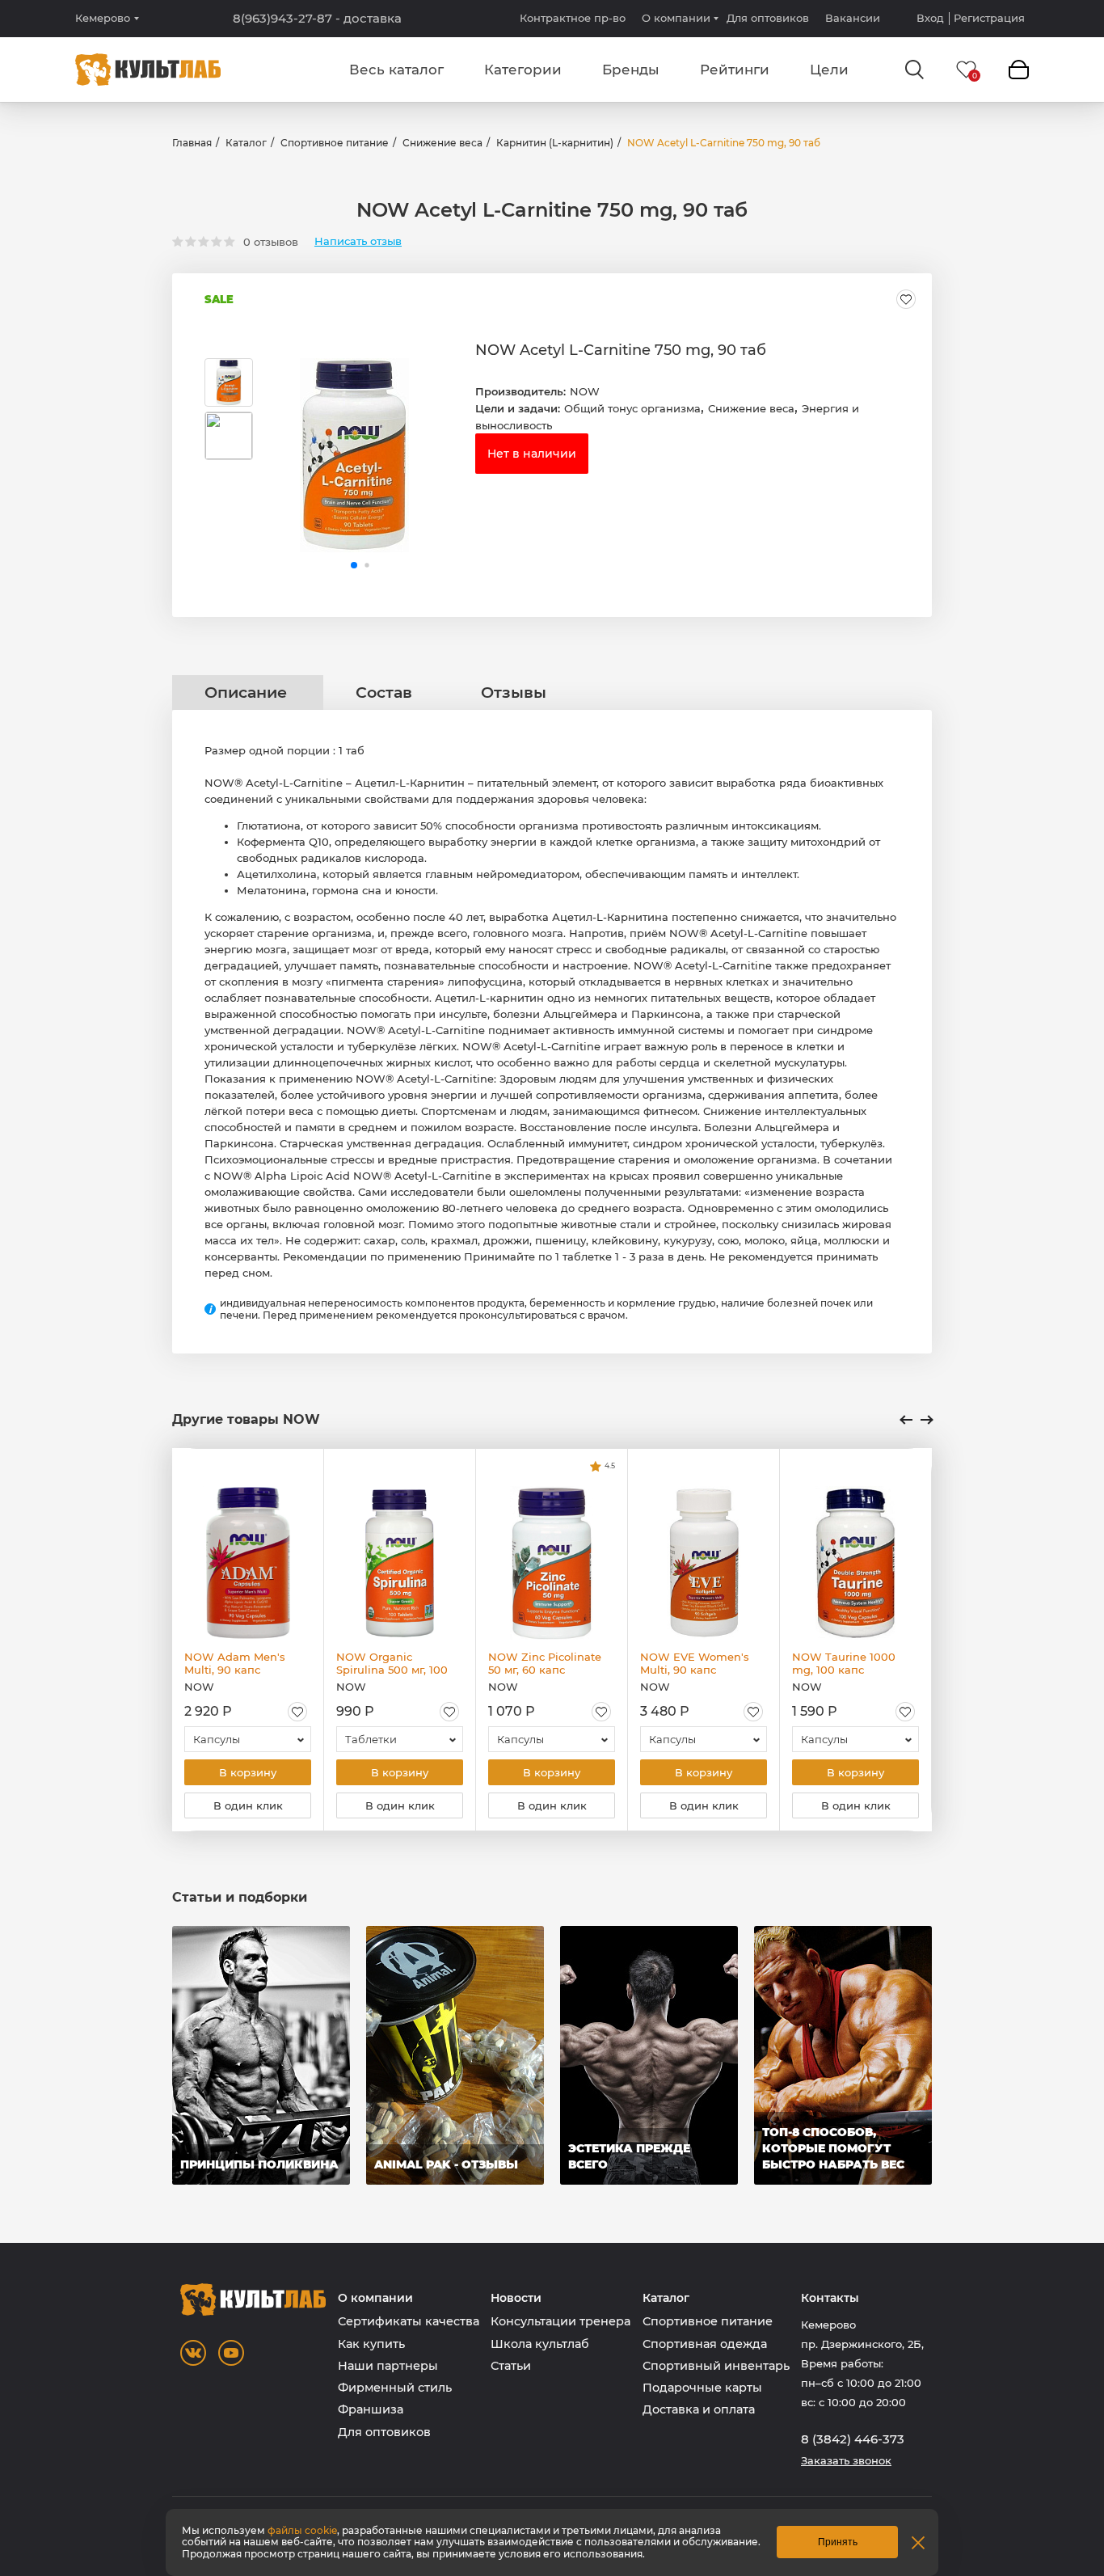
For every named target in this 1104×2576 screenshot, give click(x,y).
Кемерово (103, 18)
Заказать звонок (846, 2461)
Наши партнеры (388, 2366)
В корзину (248, 1772)
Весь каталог (396, 70)
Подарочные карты (702, 2388)
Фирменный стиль (395, 2388)
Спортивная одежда (705, 2344)
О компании (676, 18)
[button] (354, 565)
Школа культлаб (540, 2344)
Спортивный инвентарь (716, 2366)
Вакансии (853, 18)
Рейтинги (735, 70)
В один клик (248, 1805)
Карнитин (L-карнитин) (555, 143)
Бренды (631, 70)
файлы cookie (302, 2530)
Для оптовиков (768, 18)
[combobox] (248, 1739)
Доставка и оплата (699, 2409)
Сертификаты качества (409, 2321)
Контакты (830, 2298)
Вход (930, 18)
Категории (523, 70)
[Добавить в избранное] (906, 299)
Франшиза (371, 2409)
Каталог (246, 143)
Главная (192, 143)
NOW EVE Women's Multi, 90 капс (695, 1663)
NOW (585, 391)
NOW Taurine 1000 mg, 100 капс (844, 1663)
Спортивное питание (335, 143)
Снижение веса (442, 143)
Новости (516, 2298)
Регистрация (989, 18)
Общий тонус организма (632, 408)
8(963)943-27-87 (317, 19)
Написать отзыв (358, 241)
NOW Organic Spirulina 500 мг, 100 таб (392, 1663)
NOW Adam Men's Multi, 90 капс (235, 1663)
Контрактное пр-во (573, 18)
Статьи (511, 2366)
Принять (838, 2542)
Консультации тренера (560, 2321)
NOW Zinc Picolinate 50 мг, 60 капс (545, 1663)
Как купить (371, 2344)
